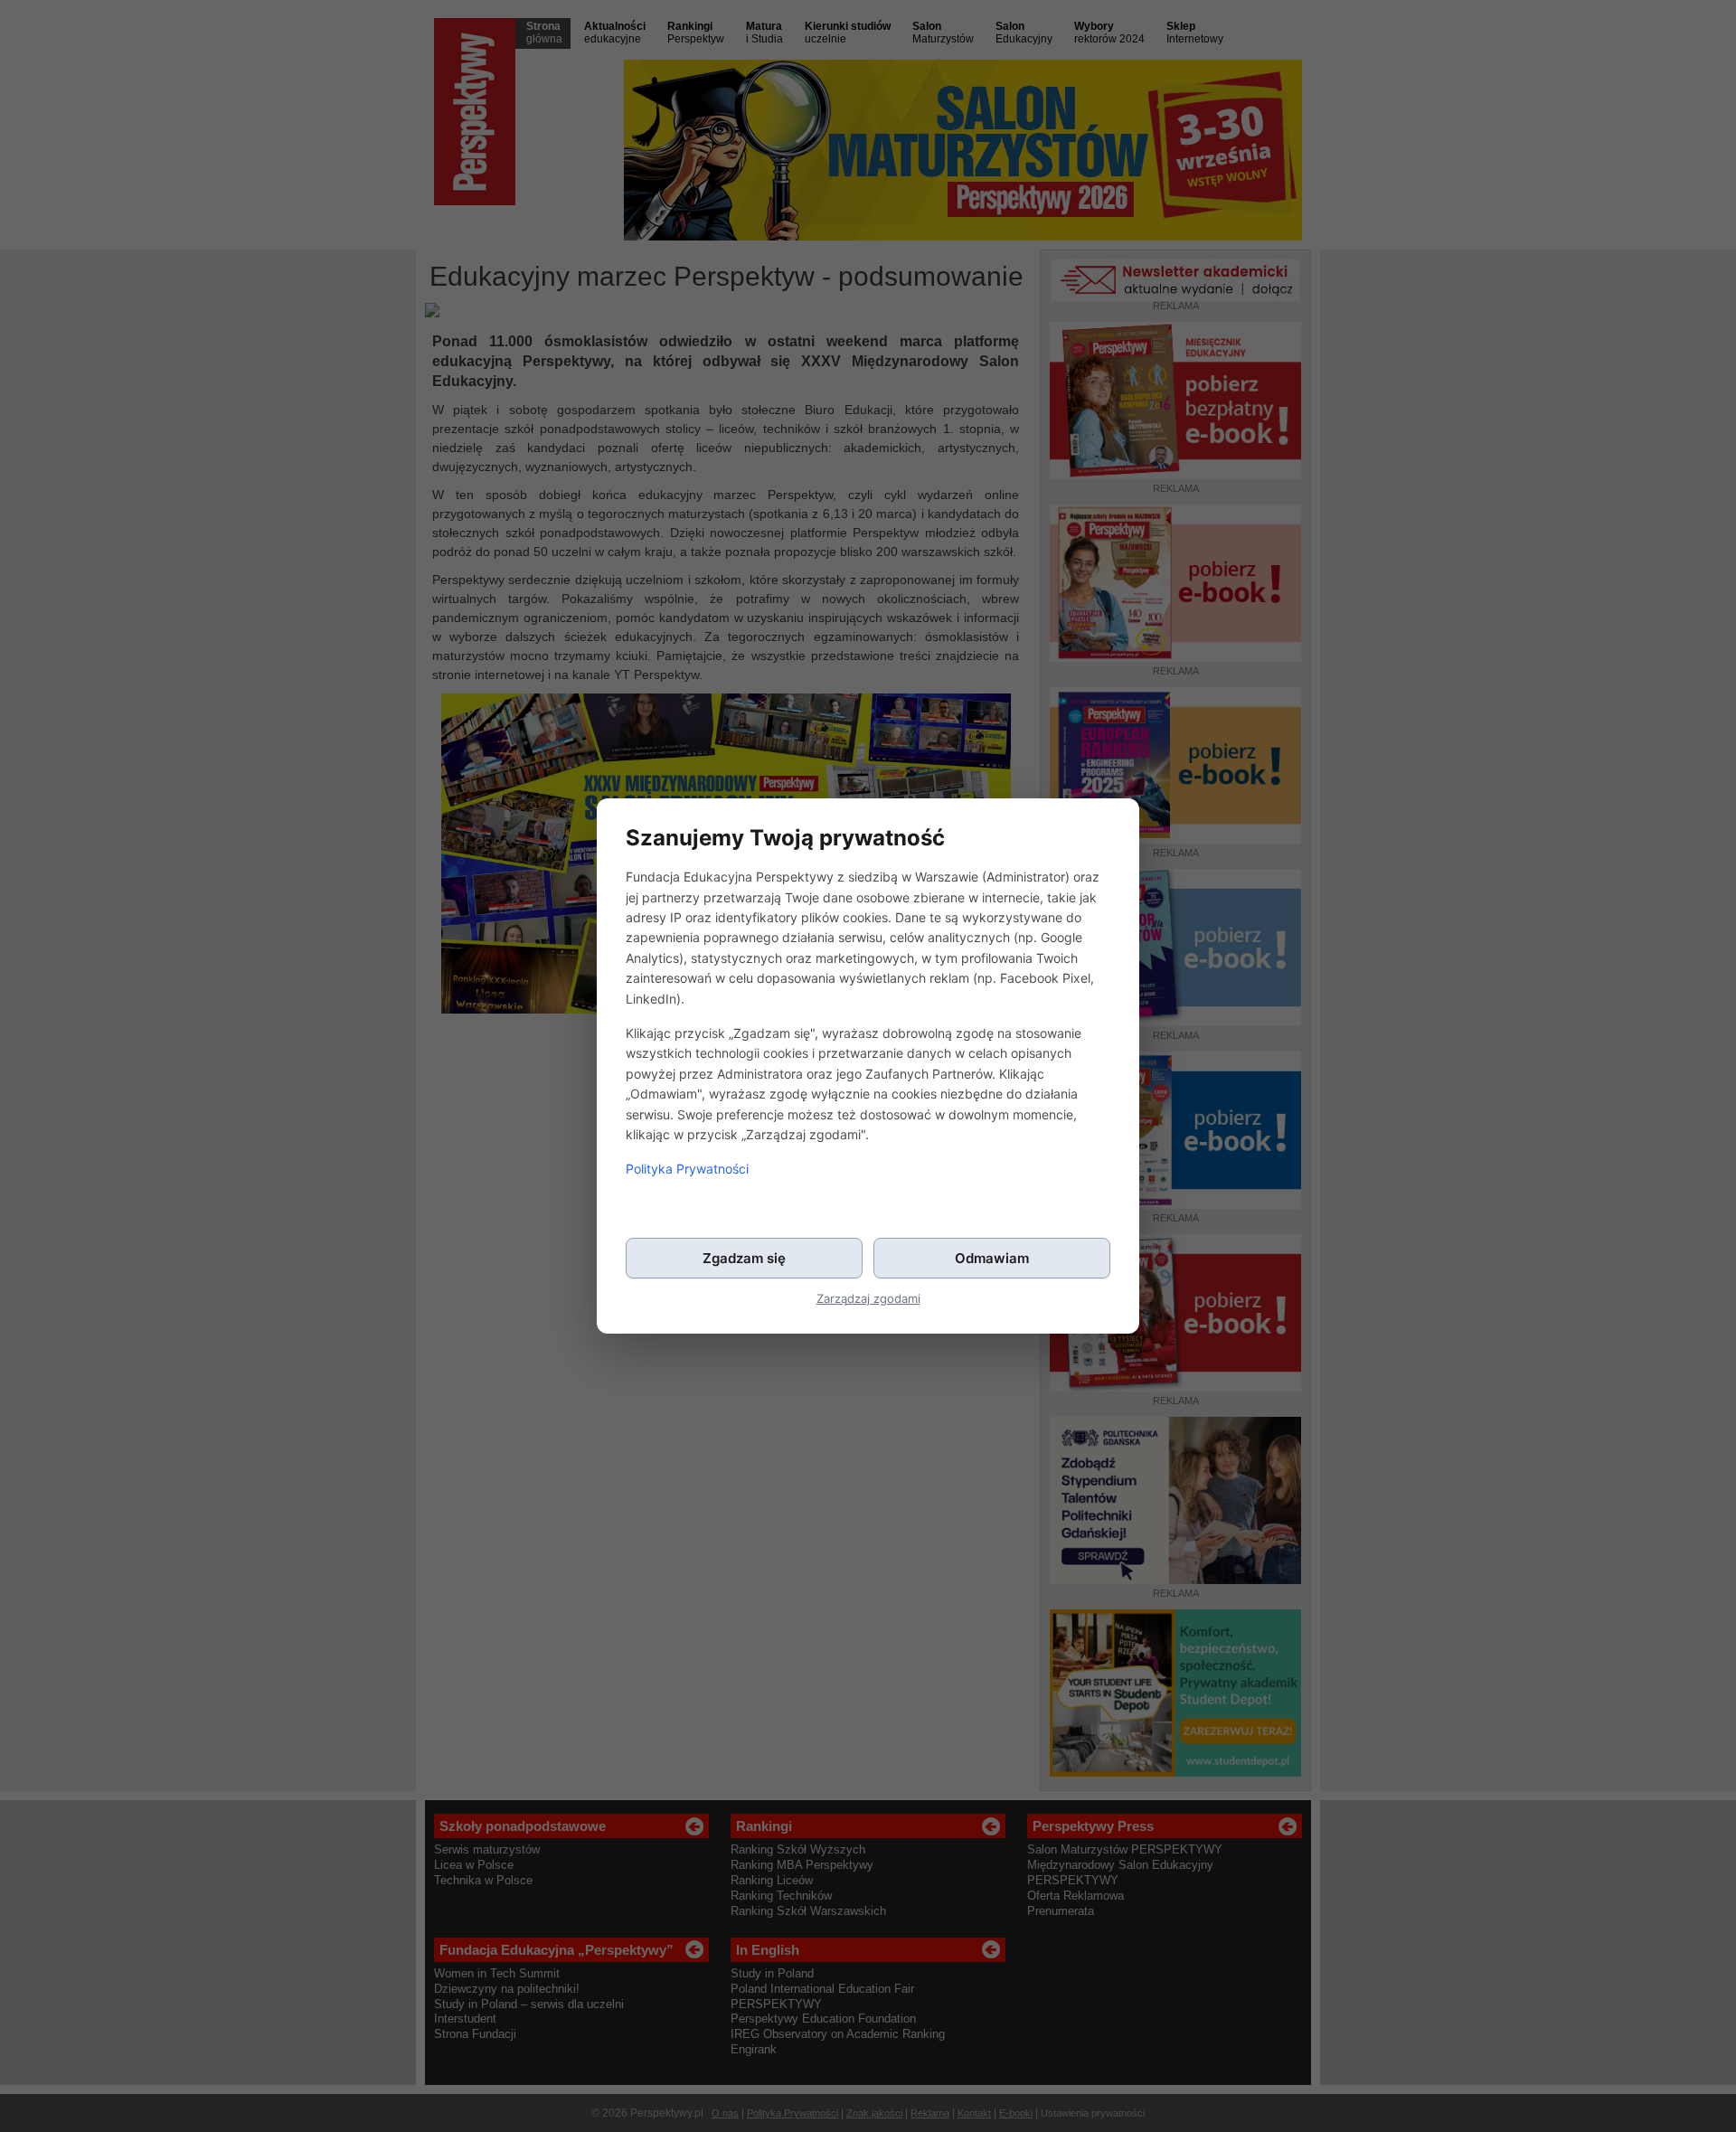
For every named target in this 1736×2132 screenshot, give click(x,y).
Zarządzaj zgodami (868, 1299)
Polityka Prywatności (687, 1169)
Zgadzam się (744, 1258)
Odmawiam (992, 1258)
